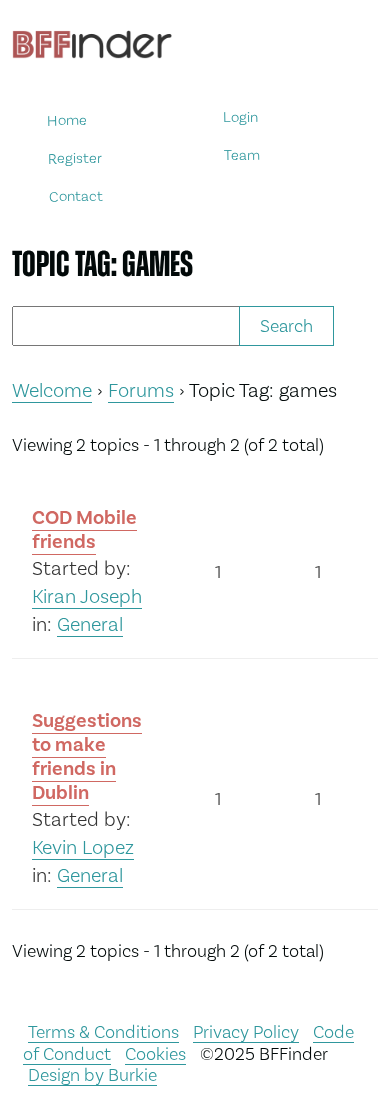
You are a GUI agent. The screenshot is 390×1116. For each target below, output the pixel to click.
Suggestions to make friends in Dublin (87, 756)
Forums (141, 390)
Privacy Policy (246, 1031)
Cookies (155, 1053)
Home (67, 120)
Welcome (52, 390)
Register (75, 157)
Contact (76, 195)
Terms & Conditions (103, 1031)
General (90, 624)
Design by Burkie (92, 1074)
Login (240, 117)
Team (242, 155)
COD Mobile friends (84, 529)
